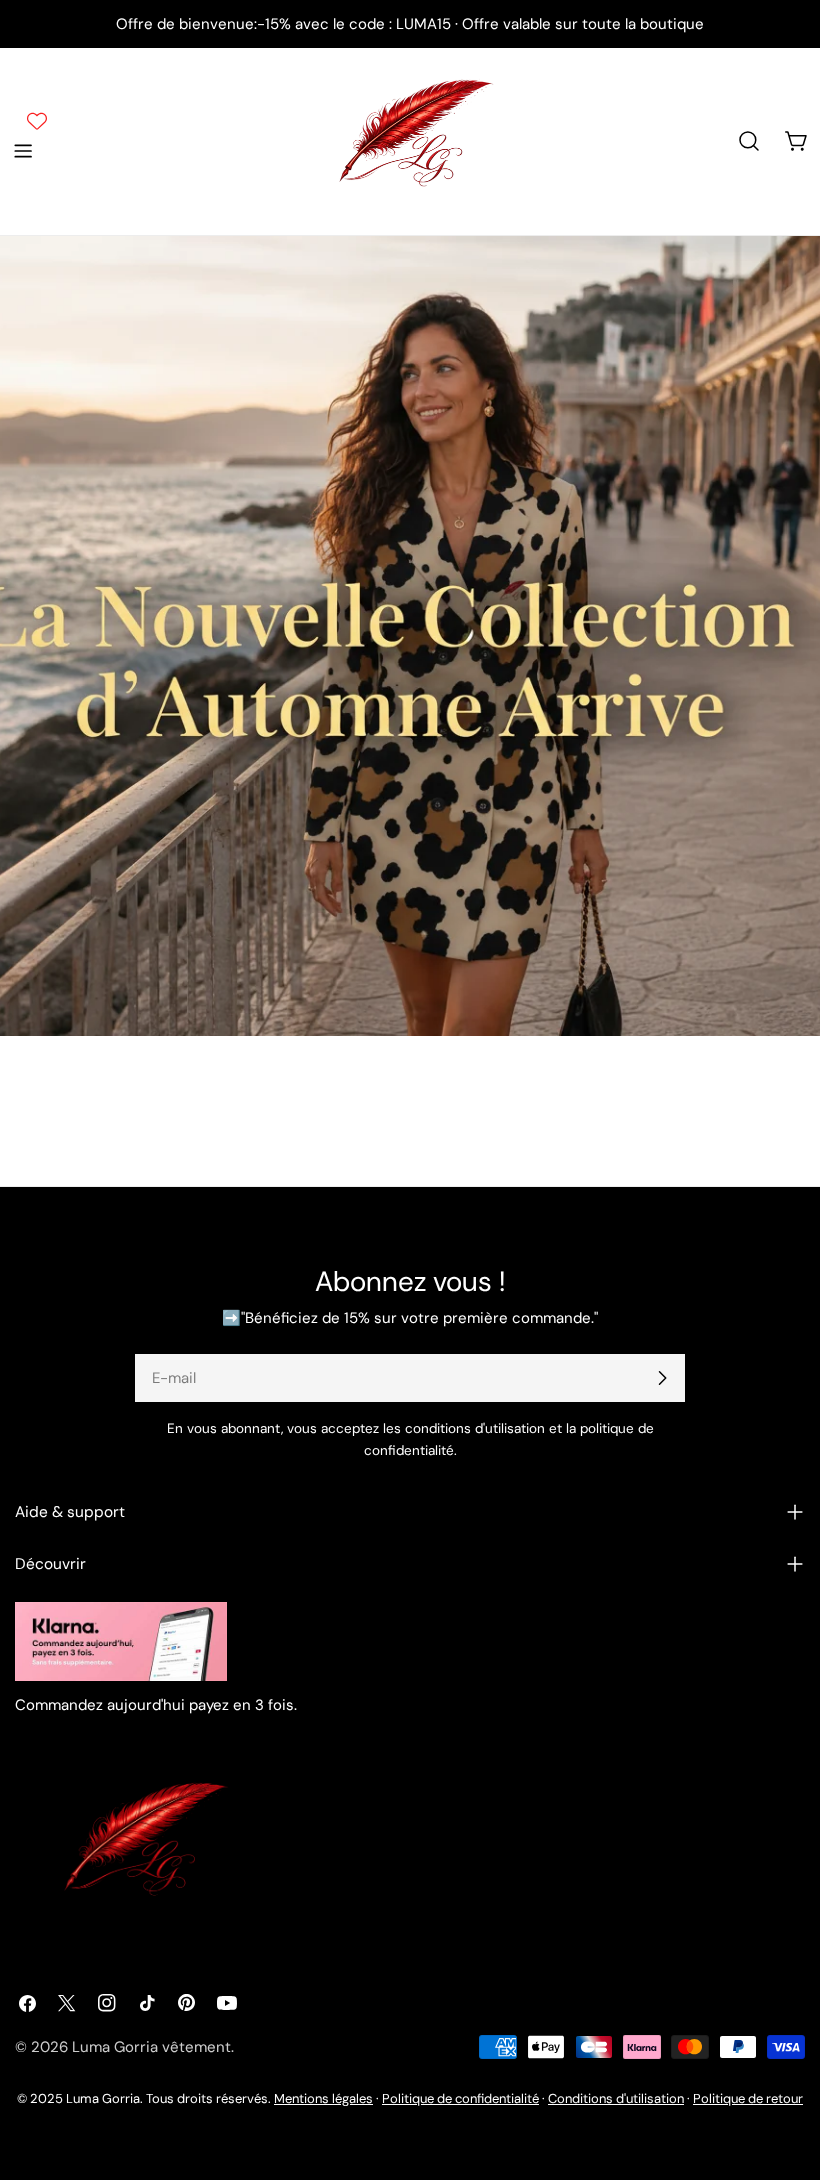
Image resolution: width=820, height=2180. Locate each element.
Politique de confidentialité (460, 2098)
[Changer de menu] (23, 151)
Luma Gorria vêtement (151, 2047)
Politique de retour (748, 2098)
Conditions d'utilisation (616, 2098)
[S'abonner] (662, 1378)
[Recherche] (749, 141)
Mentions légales (323, 2098)
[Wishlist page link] (37, 121)
